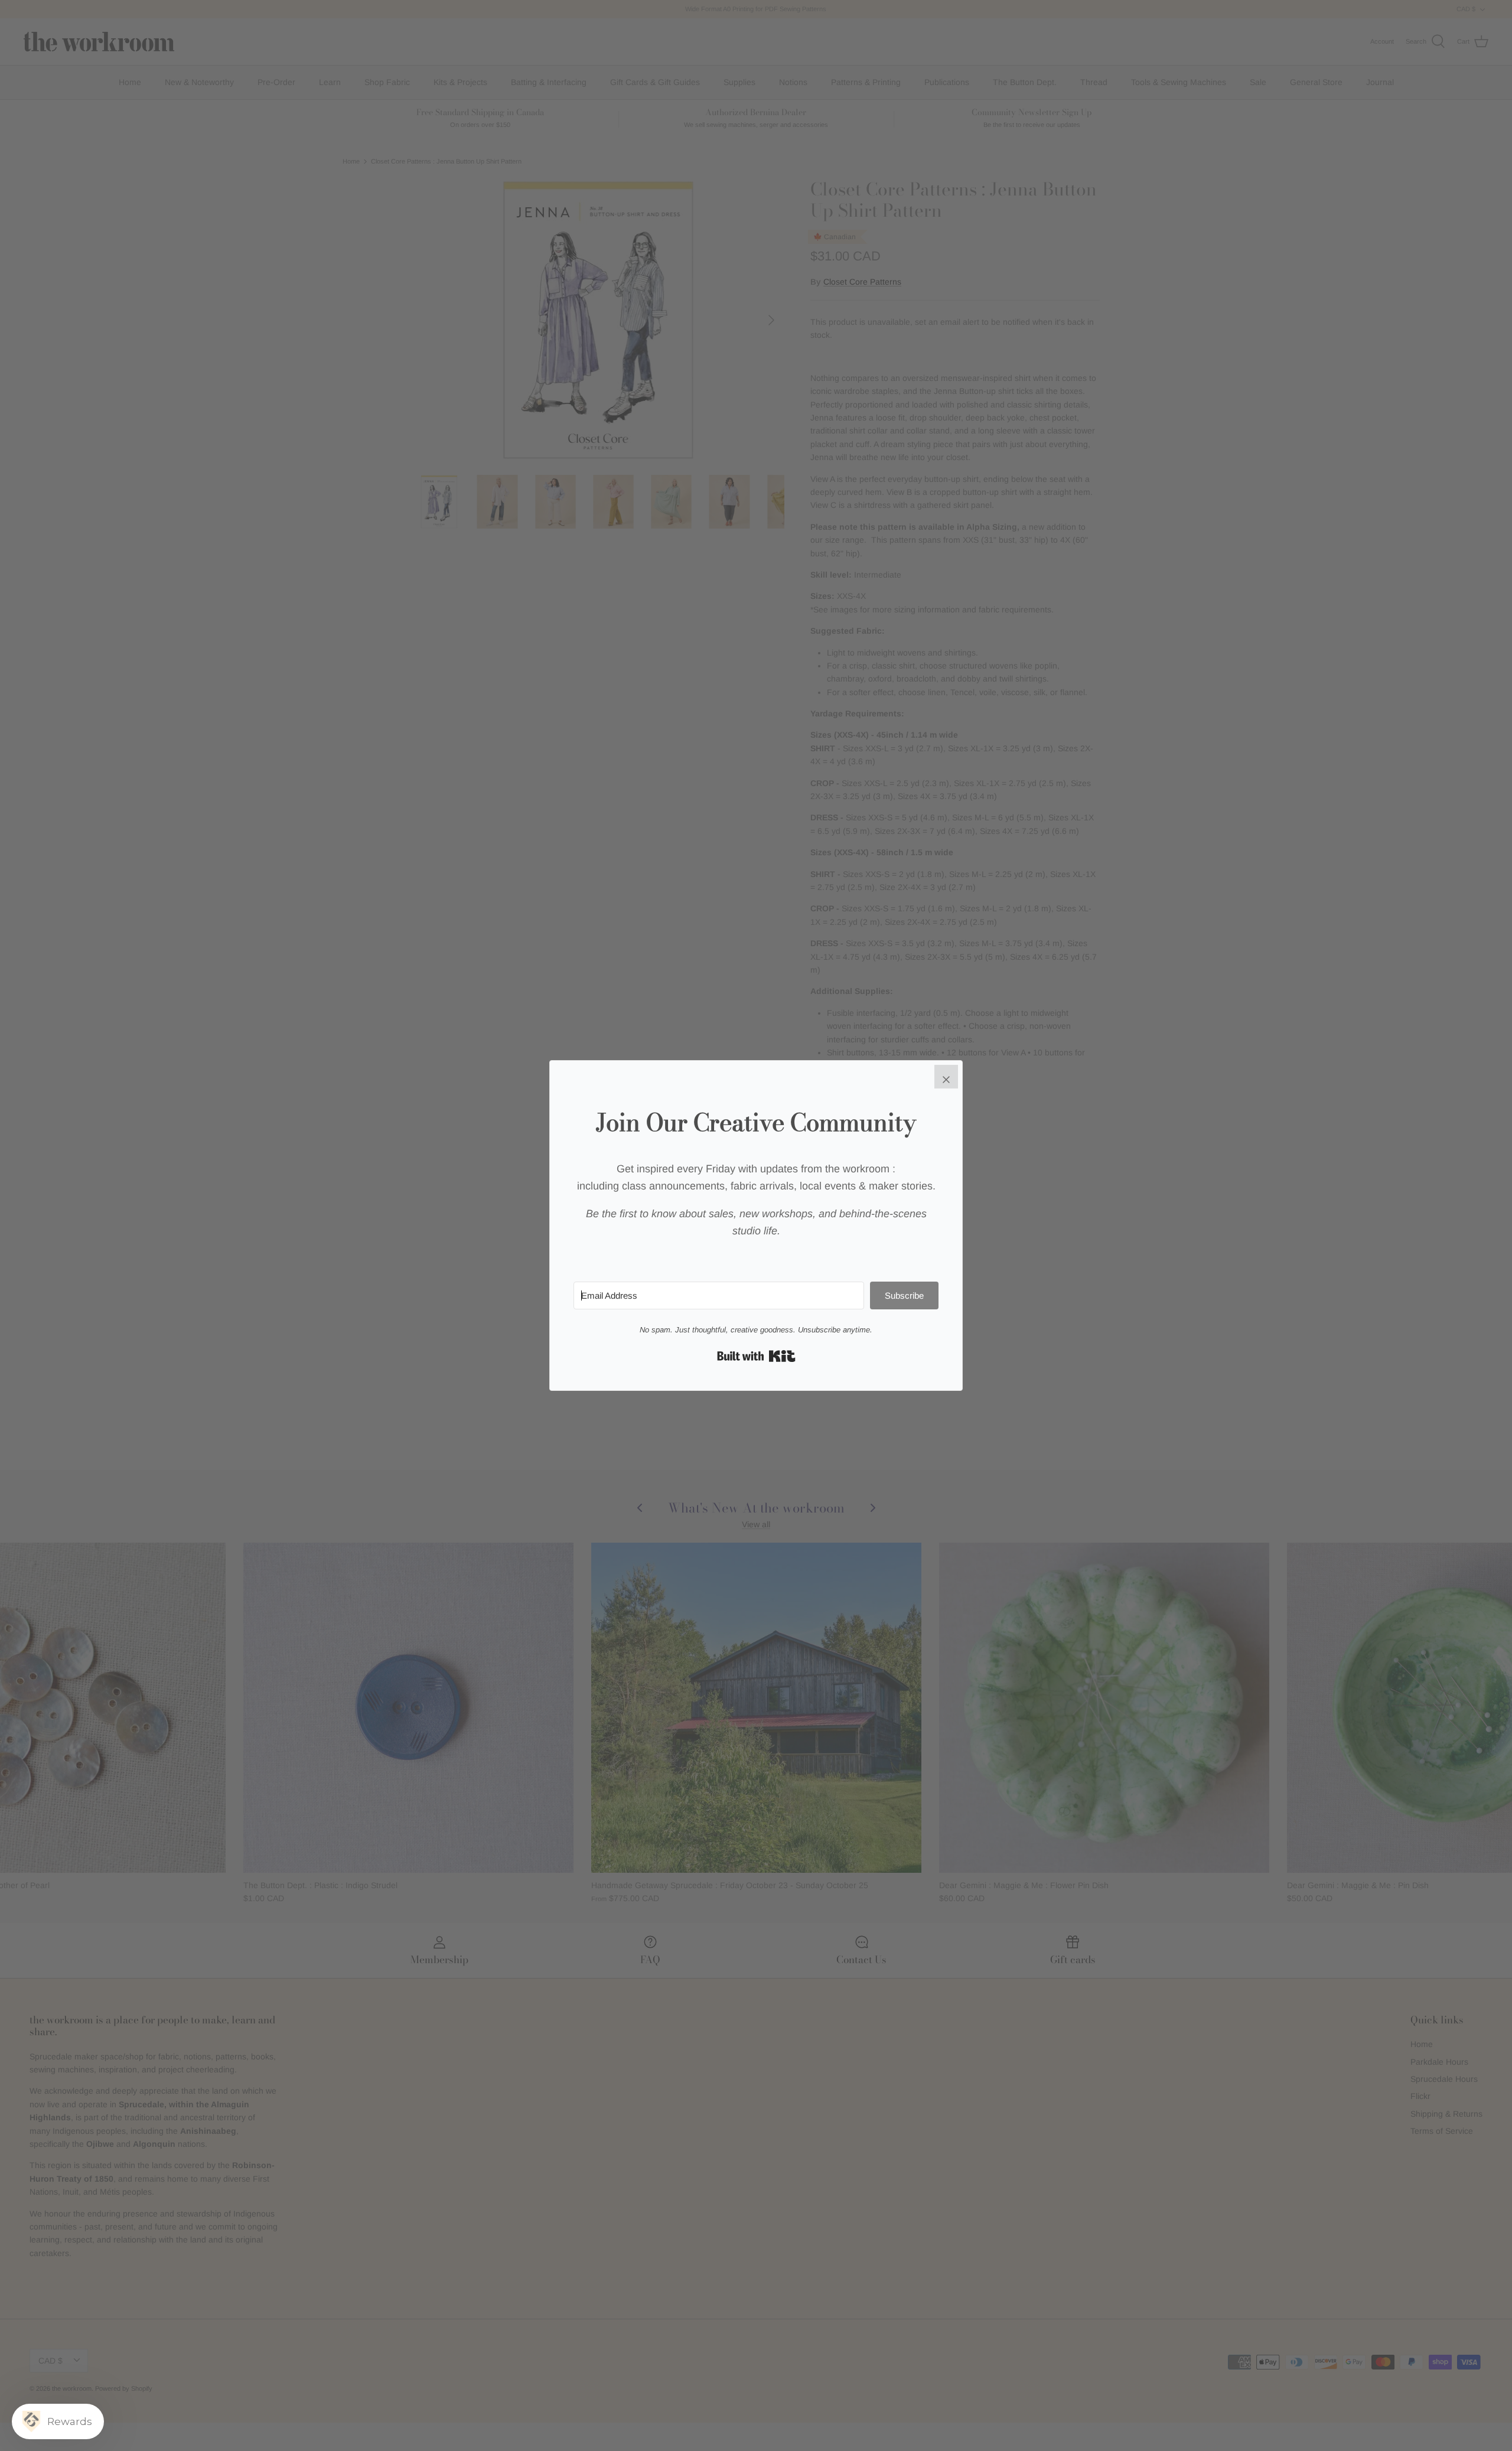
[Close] (946, 1077)
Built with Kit (756, 1356)
